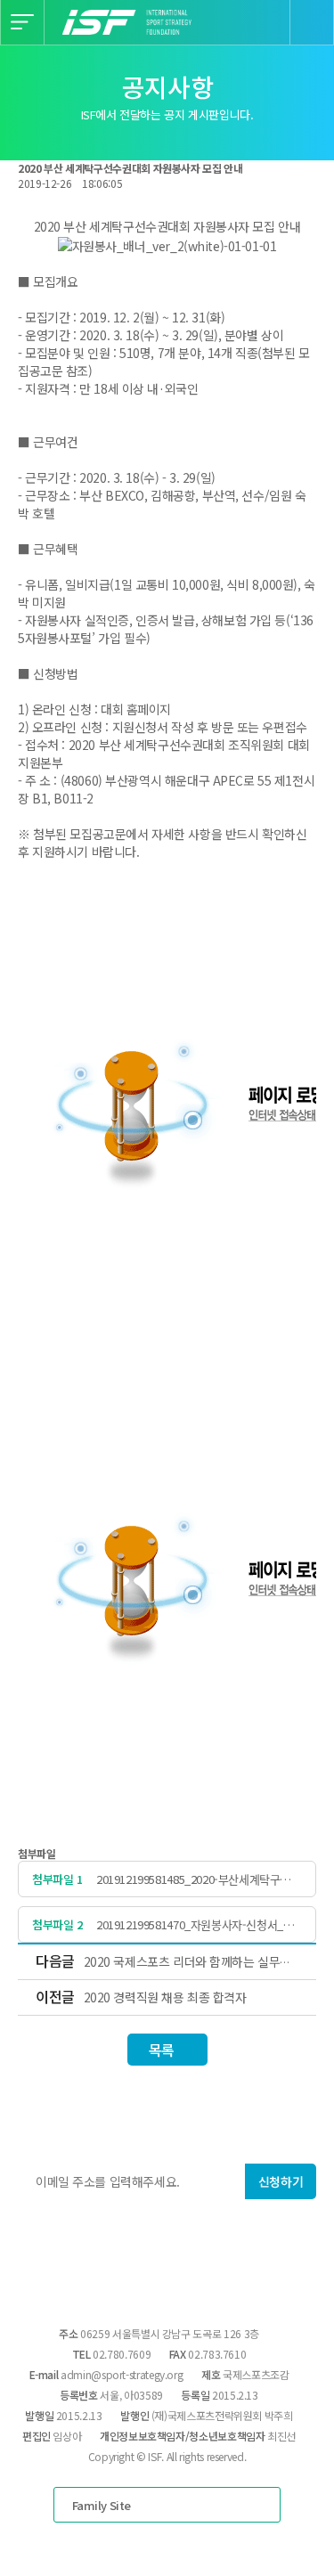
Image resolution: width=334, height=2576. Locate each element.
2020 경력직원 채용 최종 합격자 (165, 1997)
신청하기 (281, 2181)
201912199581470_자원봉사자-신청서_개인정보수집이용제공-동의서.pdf (195, 1924)
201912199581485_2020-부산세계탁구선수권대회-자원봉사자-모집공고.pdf (199, 1879)
